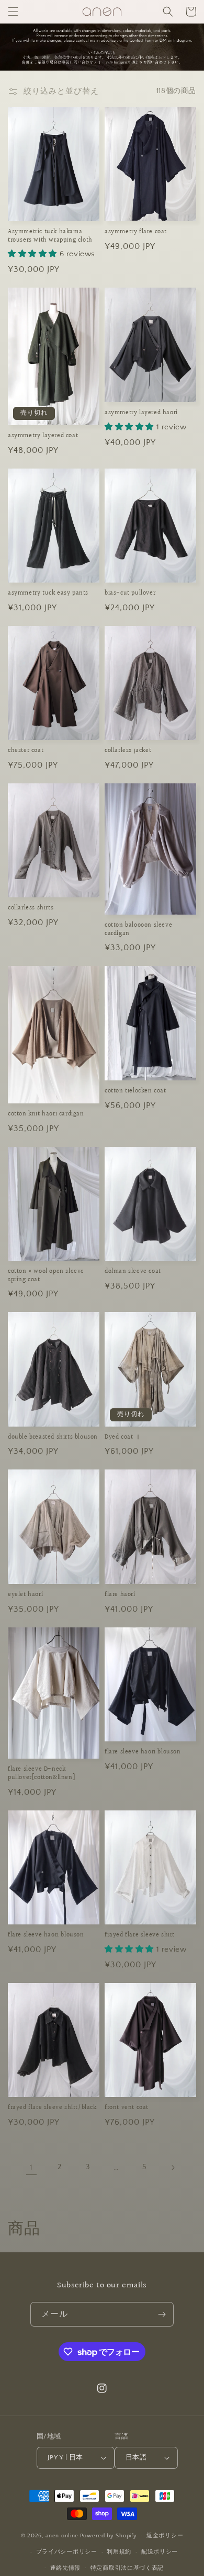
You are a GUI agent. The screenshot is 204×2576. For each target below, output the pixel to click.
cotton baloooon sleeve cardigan (138, 930)
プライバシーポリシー (67, 2552)
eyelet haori (25, 1595)
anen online (62, 2536)
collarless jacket (128, 751)
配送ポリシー (160, 2552)
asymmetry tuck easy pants (48, 594)
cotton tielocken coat (135, 1091)
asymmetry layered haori (141, 413)
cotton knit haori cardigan (46, 1114)
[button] (13, 12)
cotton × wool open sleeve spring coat (46, 1276)
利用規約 (119, 2552)
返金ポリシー (165, 2536)
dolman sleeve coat (133, 1272)
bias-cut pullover (130, 594)
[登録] (162, 2314)
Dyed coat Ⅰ (123, 1438)
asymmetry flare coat (136, 232)
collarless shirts (31, 908)
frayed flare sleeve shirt (140, 1935)
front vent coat (127, 2108)
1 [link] (31, 2167)
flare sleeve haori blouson (143, 1752)
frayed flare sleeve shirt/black (52, 2108)
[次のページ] (173, 2168)
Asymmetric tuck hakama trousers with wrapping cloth (50, 236)
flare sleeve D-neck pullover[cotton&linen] (41, 1774)
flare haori (120, 1595)
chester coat (26, 751)
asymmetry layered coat (43, 436)
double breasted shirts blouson (53, 1438)
